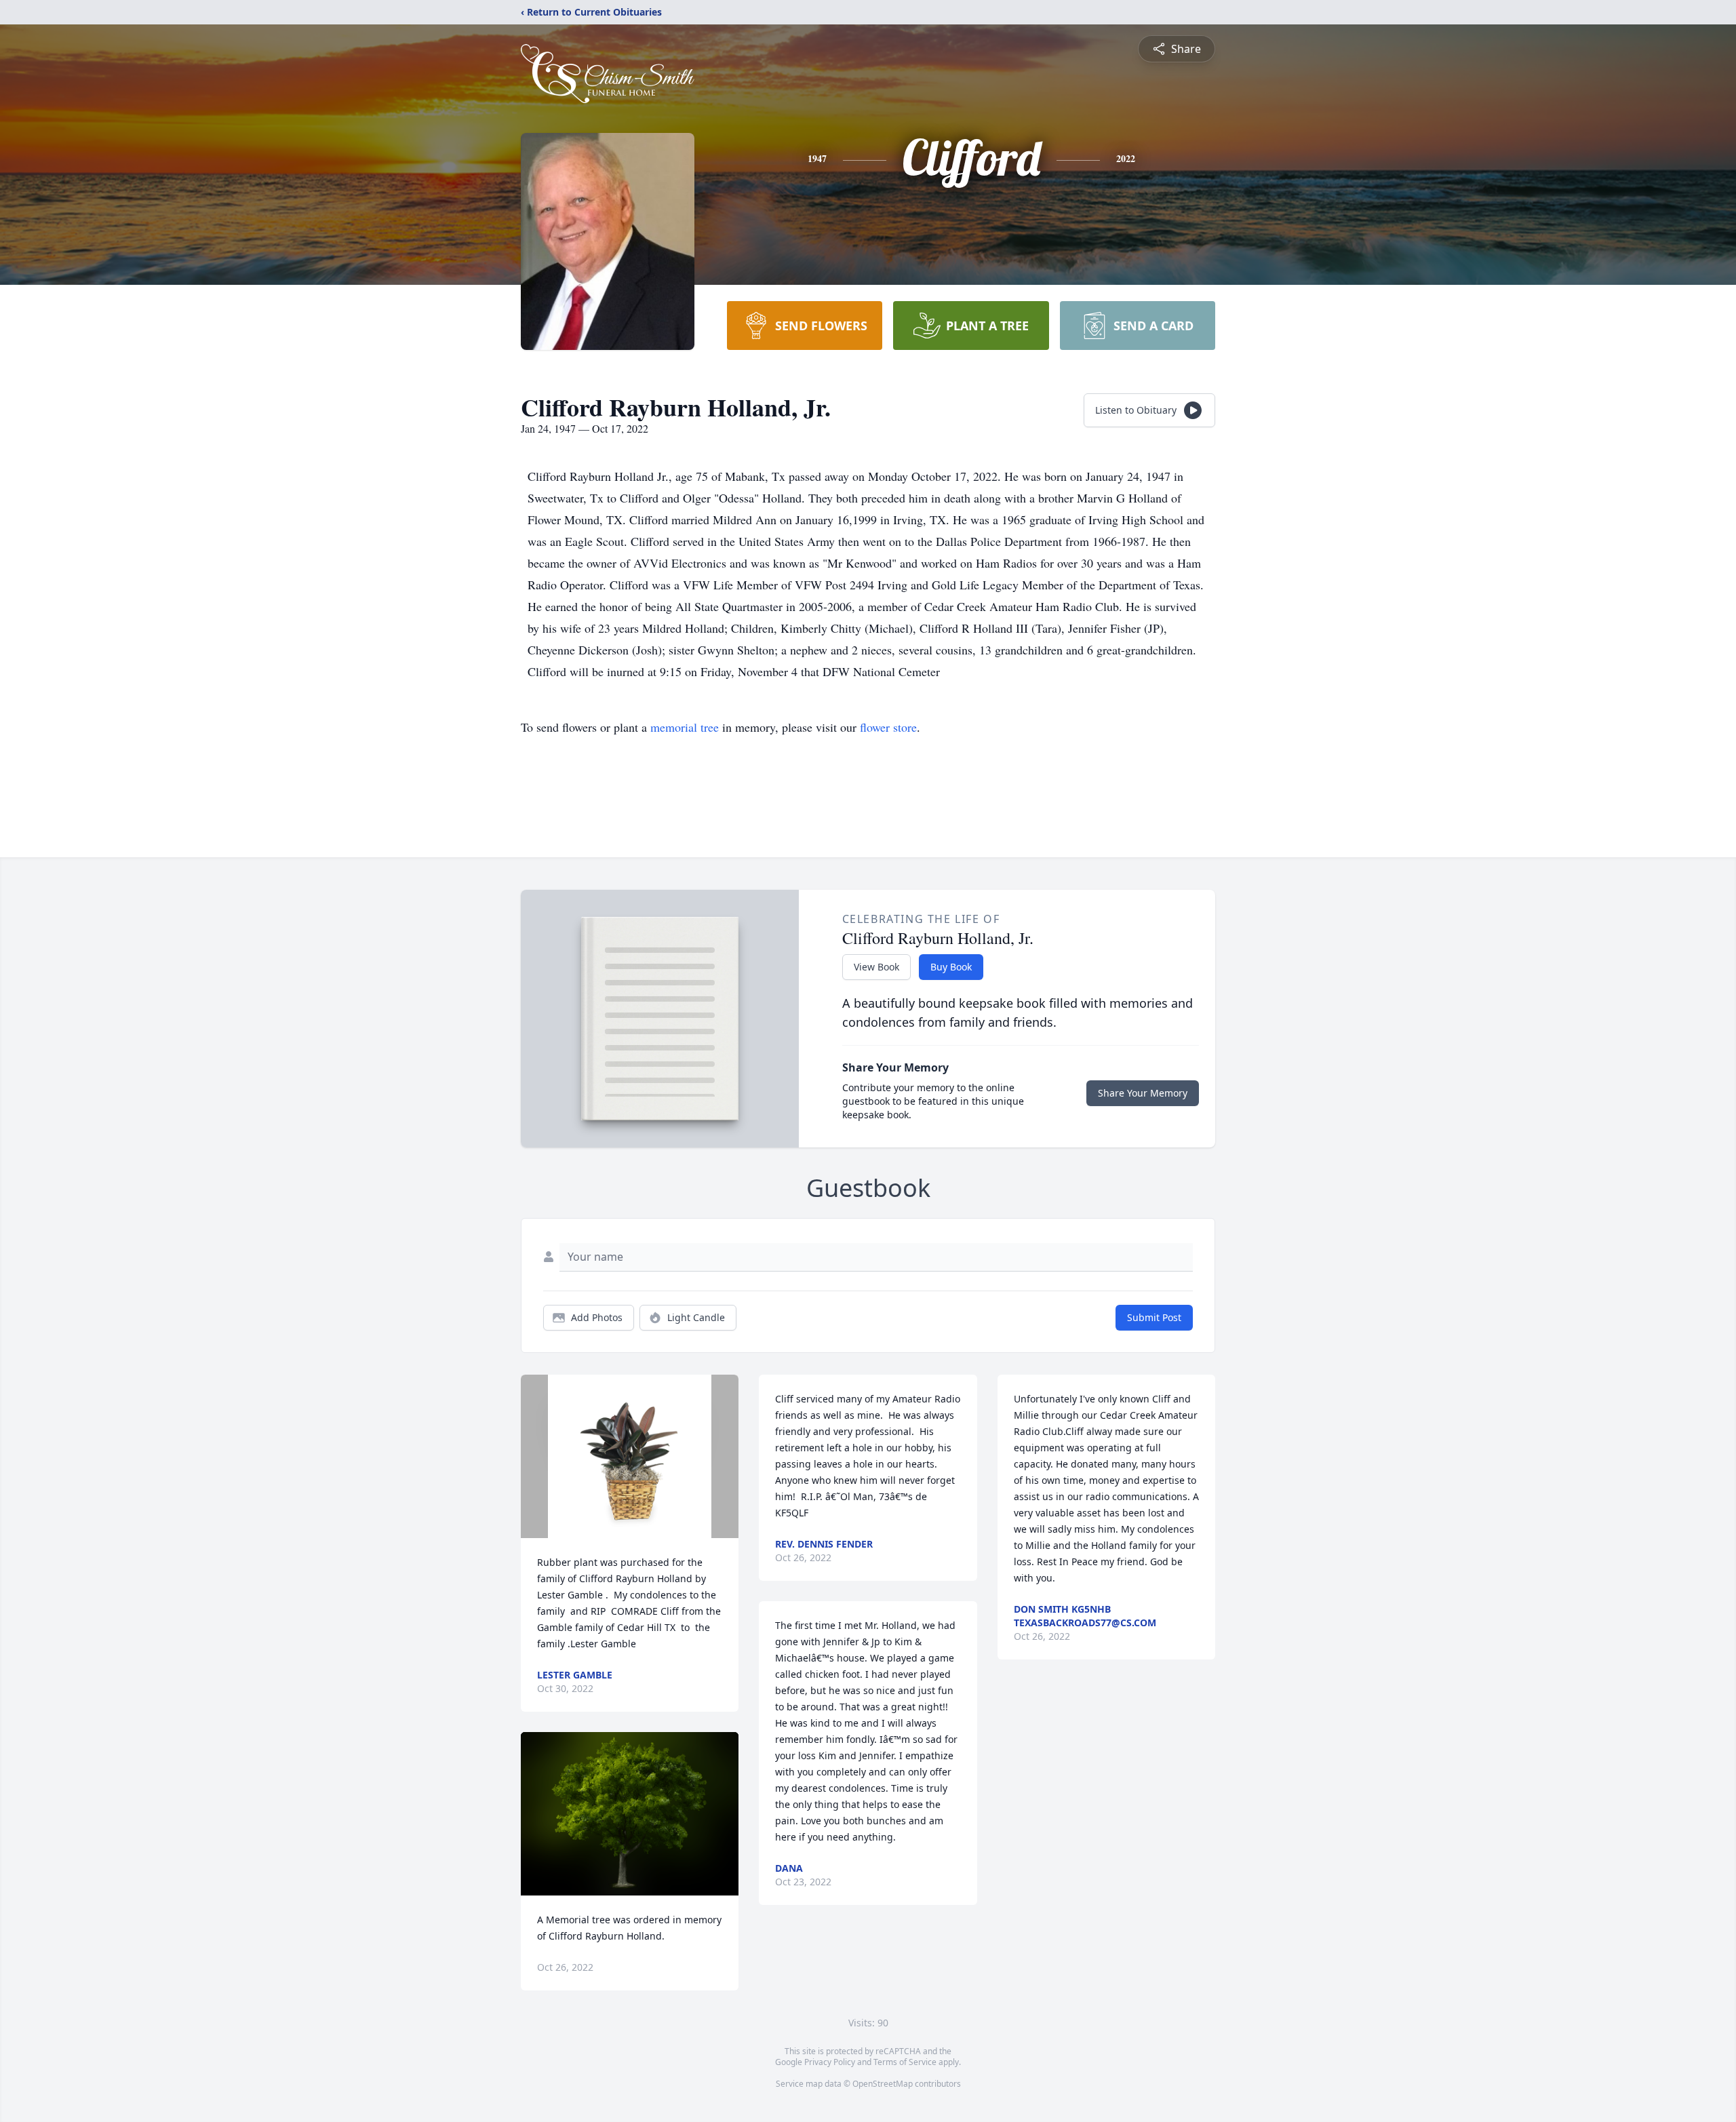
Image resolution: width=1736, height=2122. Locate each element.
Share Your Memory (1143, 1093)
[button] (630, 1456)
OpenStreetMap (883, 2084)
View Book (876, 967)
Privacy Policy (830, 2062)
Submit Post (1154, 1317)
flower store (888, 727)
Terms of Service (905, 2062)
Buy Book (951, 967)
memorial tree (685, 727)
